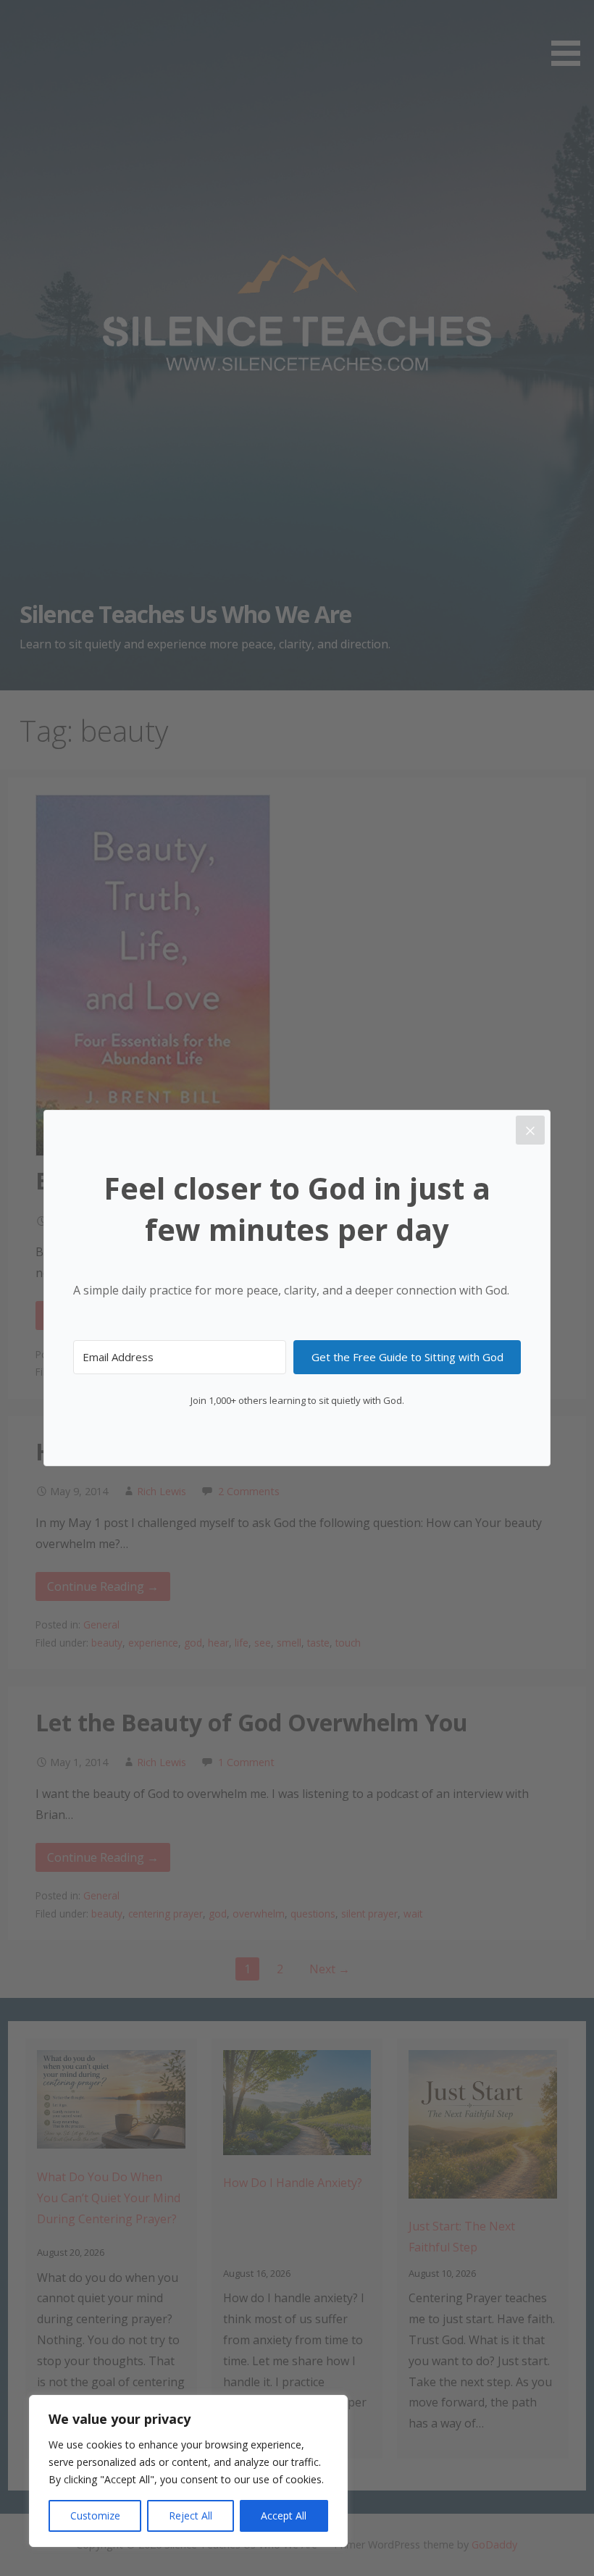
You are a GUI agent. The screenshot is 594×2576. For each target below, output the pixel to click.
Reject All (191, 2516)
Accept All (284, 2516)
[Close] (530, 1130)
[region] (188, 2471)
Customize (95, 2516)
